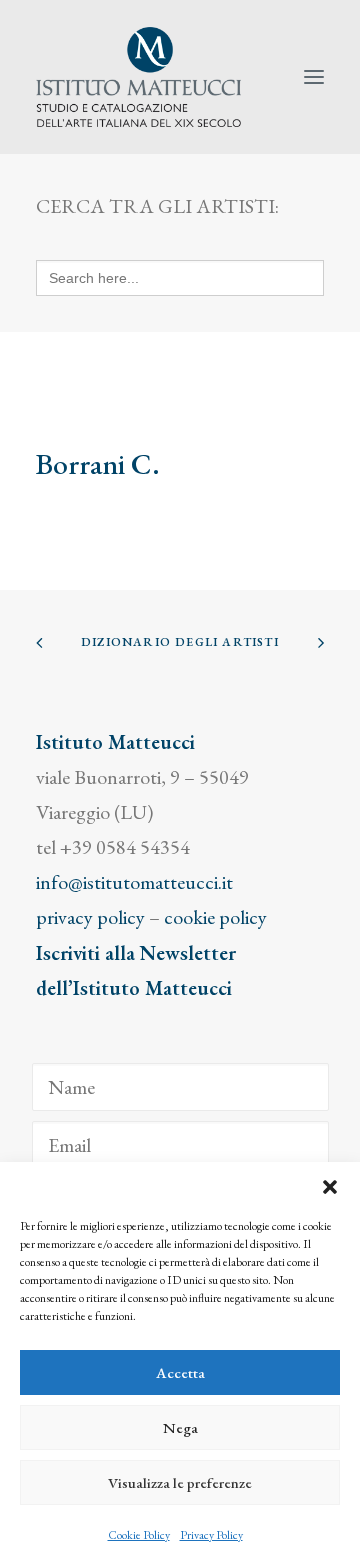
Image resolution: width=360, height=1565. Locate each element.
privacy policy (90, 917)
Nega (180, 1427)
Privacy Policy (211, 1535)
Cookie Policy (139, 1535)
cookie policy (215, 917)
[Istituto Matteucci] (138, 77)
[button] (330, 1187)
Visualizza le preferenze (180, 1482)
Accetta (180, 1372)
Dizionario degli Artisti (180, 642)
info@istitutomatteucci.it (134, 882)
